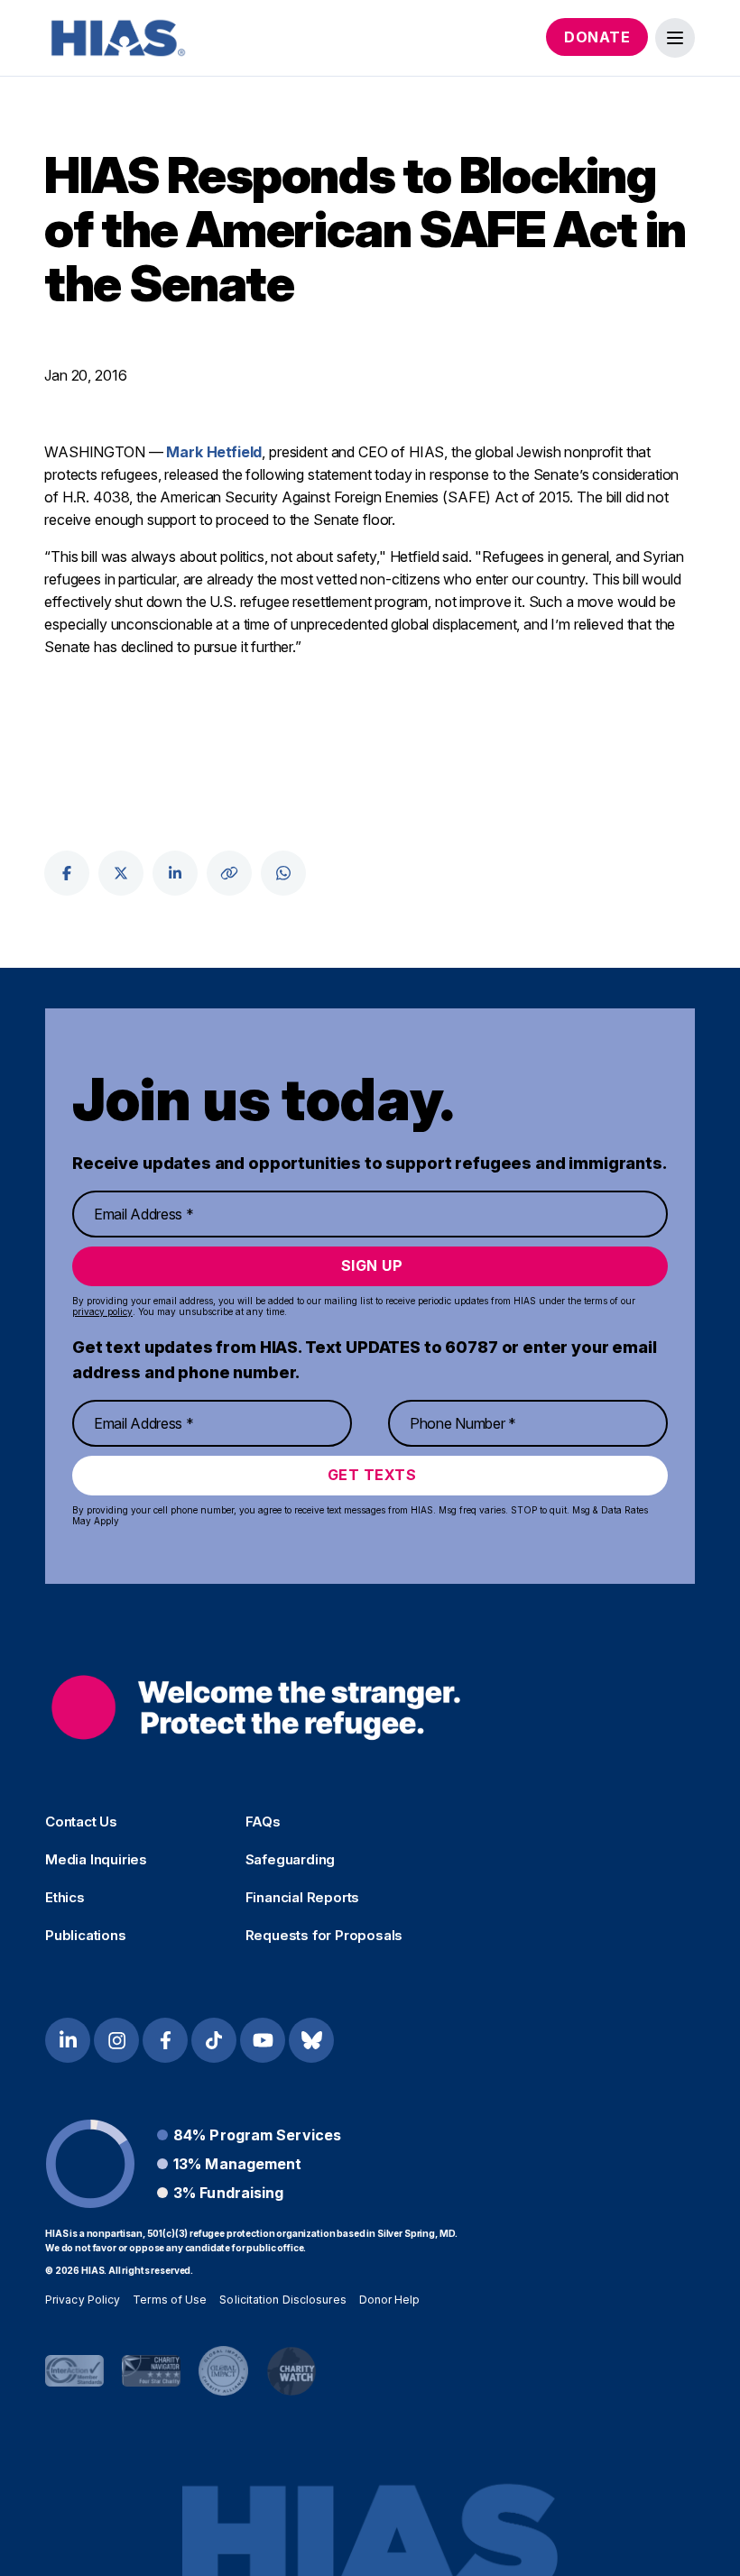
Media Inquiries (96, 1860)
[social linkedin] (175, 873)
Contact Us (81, 1822)
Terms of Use (170, 2300)
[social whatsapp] (283, 873)
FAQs (263, 1822)
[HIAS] (256, 1708)
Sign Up (372, 1265)
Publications (86, 1936)
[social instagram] (116, 2040)
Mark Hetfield (214, 452)
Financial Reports (303, 1898)
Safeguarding (291, 1860)
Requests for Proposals (324, 1936)
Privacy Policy (83, 2300)
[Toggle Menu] (675, 38)
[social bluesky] (311, 2040)
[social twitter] (121, 873)
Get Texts (372, 1475)
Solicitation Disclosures (282, 2300)
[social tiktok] (214, 2040)
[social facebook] (67, 873)
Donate (597, 37)
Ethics (65, 1898)
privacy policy (102, 1311)
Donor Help (390, 2300)
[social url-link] (229, 873)
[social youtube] (263, 2040)
